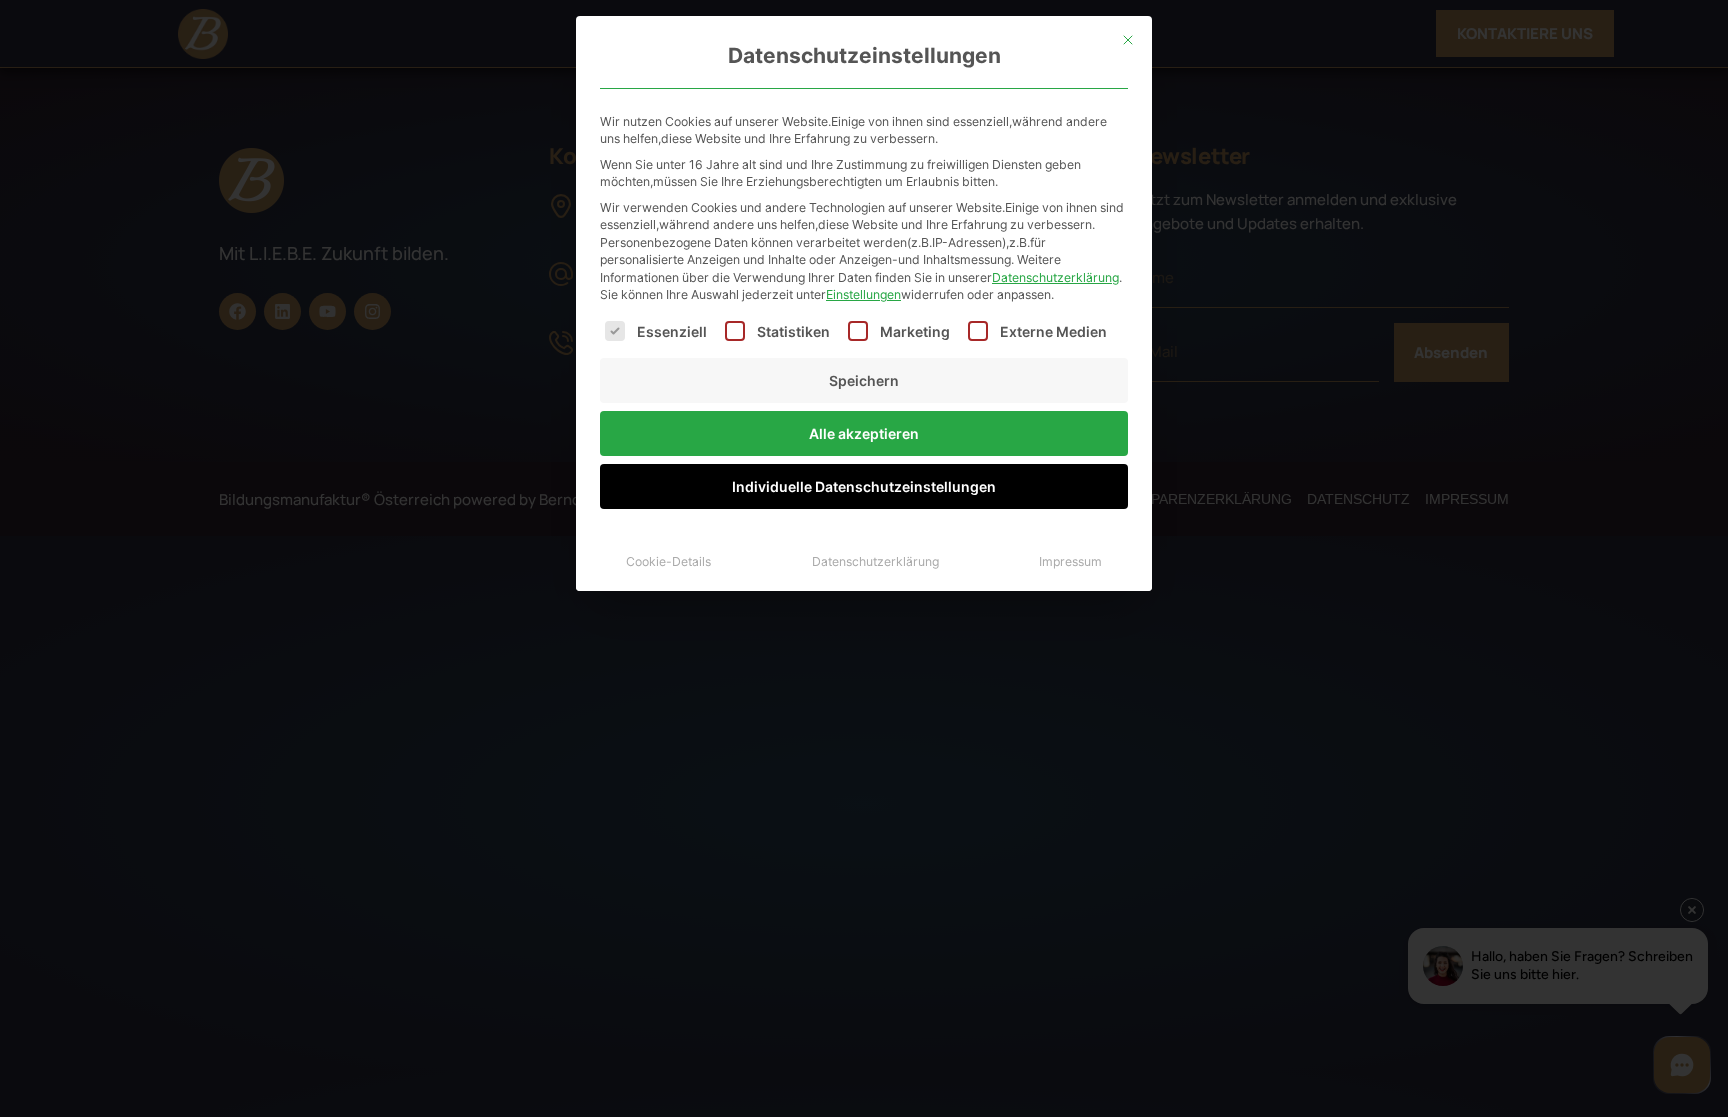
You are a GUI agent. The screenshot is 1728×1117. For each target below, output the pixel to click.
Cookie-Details (668, 561)
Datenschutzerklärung (1055, 277)
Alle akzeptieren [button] (864, 433)
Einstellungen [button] (863, 294)
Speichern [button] (864, 380)
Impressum (1070, 561)
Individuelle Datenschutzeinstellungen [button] (864, 486)
